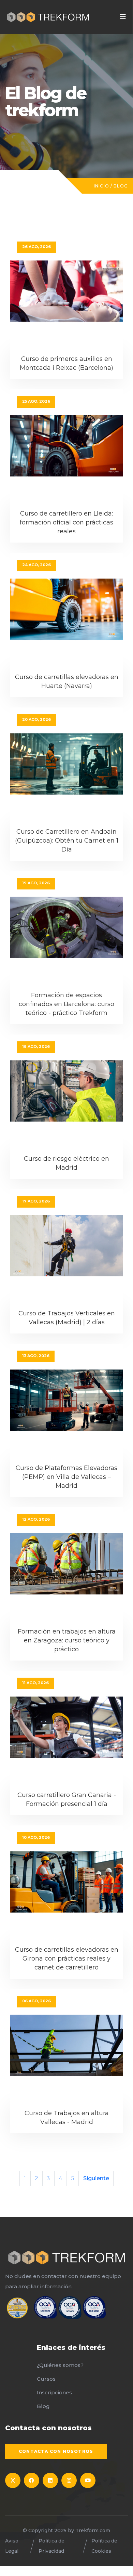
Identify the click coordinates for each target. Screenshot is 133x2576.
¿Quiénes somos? (60, 2365)
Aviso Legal (12, 2546)
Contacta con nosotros (56, 2451)
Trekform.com (93, 2531)
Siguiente (96, 2178)
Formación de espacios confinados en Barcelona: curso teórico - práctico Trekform (66, 1004)
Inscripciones (54, 2392)
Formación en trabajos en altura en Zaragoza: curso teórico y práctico (67, 1640)
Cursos (46, 2379)
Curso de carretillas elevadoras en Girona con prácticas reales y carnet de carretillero (67, 1959)
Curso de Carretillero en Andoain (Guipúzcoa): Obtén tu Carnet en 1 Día (67, 841)
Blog (121, 186)
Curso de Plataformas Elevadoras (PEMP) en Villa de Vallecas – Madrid (66, 1477)
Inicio (101, 186)
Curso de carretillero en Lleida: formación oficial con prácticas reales (66, 522)
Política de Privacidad (51, 2546)
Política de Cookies (104, 2546)
